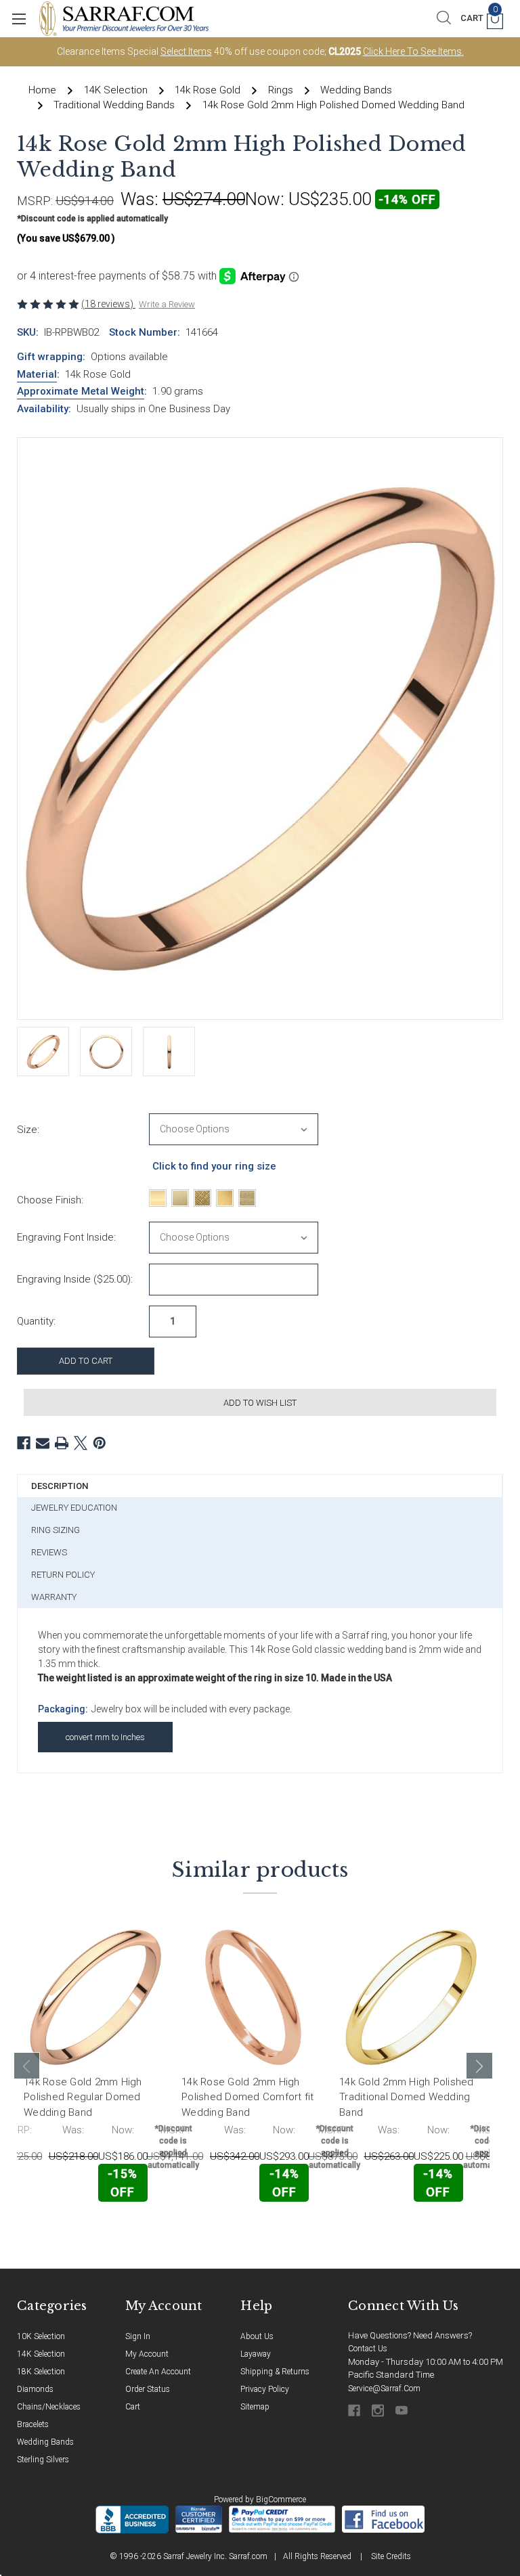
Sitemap (255, 2407)
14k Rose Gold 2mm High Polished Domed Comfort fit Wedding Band (248, 2097)
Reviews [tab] (49, 1552)
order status (148, 2389)
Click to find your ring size (214, 1166)
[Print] (62, 1443)
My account (147, 2354)
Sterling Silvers (43, 2460)
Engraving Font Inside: (66, 1237)
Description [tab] (60, 1486)
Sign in (138, 2336)
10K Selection (41, 2336)
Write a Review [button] (167, 304)
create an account (158, 2372)
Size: (28, 1130)
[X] (81, 1443)
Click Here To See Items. (413, 51)
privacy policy (265, 2389)
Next (479, 2066)
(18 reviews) (108, 304)
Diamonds (35, 2389)
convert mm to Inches (105, 1737)
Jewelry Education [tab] (74, 1508)
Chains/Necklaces (49, 2407)
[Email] (43, 1443)
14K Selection (41, 2354)
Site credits (391, 2556)
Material (37, 374)
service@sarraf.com (384, 2389)
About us (257, 2336)
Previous (27, 2066)
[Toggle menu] (19, 19)
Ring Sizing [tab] (56, 1530)
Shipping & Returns (275, 2372)
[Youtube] (403, 2411)
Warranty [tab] (54, 1597)
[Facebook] (24, 1443)
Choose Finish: (50, 1200)
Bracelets (33, 2424)
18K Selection (41, 2372)
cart (133, 2407)
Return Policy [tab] (63, 1575)
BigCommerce (281, 2500)
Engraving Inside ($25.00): (75, 1279)
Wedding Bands (45, 2442)
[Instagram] (379, 2411)
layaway (256, 2354)
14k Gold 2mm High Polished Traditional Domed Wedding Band (407, 2097)
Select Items (186, 51)
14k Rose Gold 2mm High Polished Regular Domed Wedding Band (83, 2097)
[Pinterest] (100, 1443)
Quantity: (36, 1321)
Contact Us (368, 2349)
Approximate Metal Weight (81, 391)
